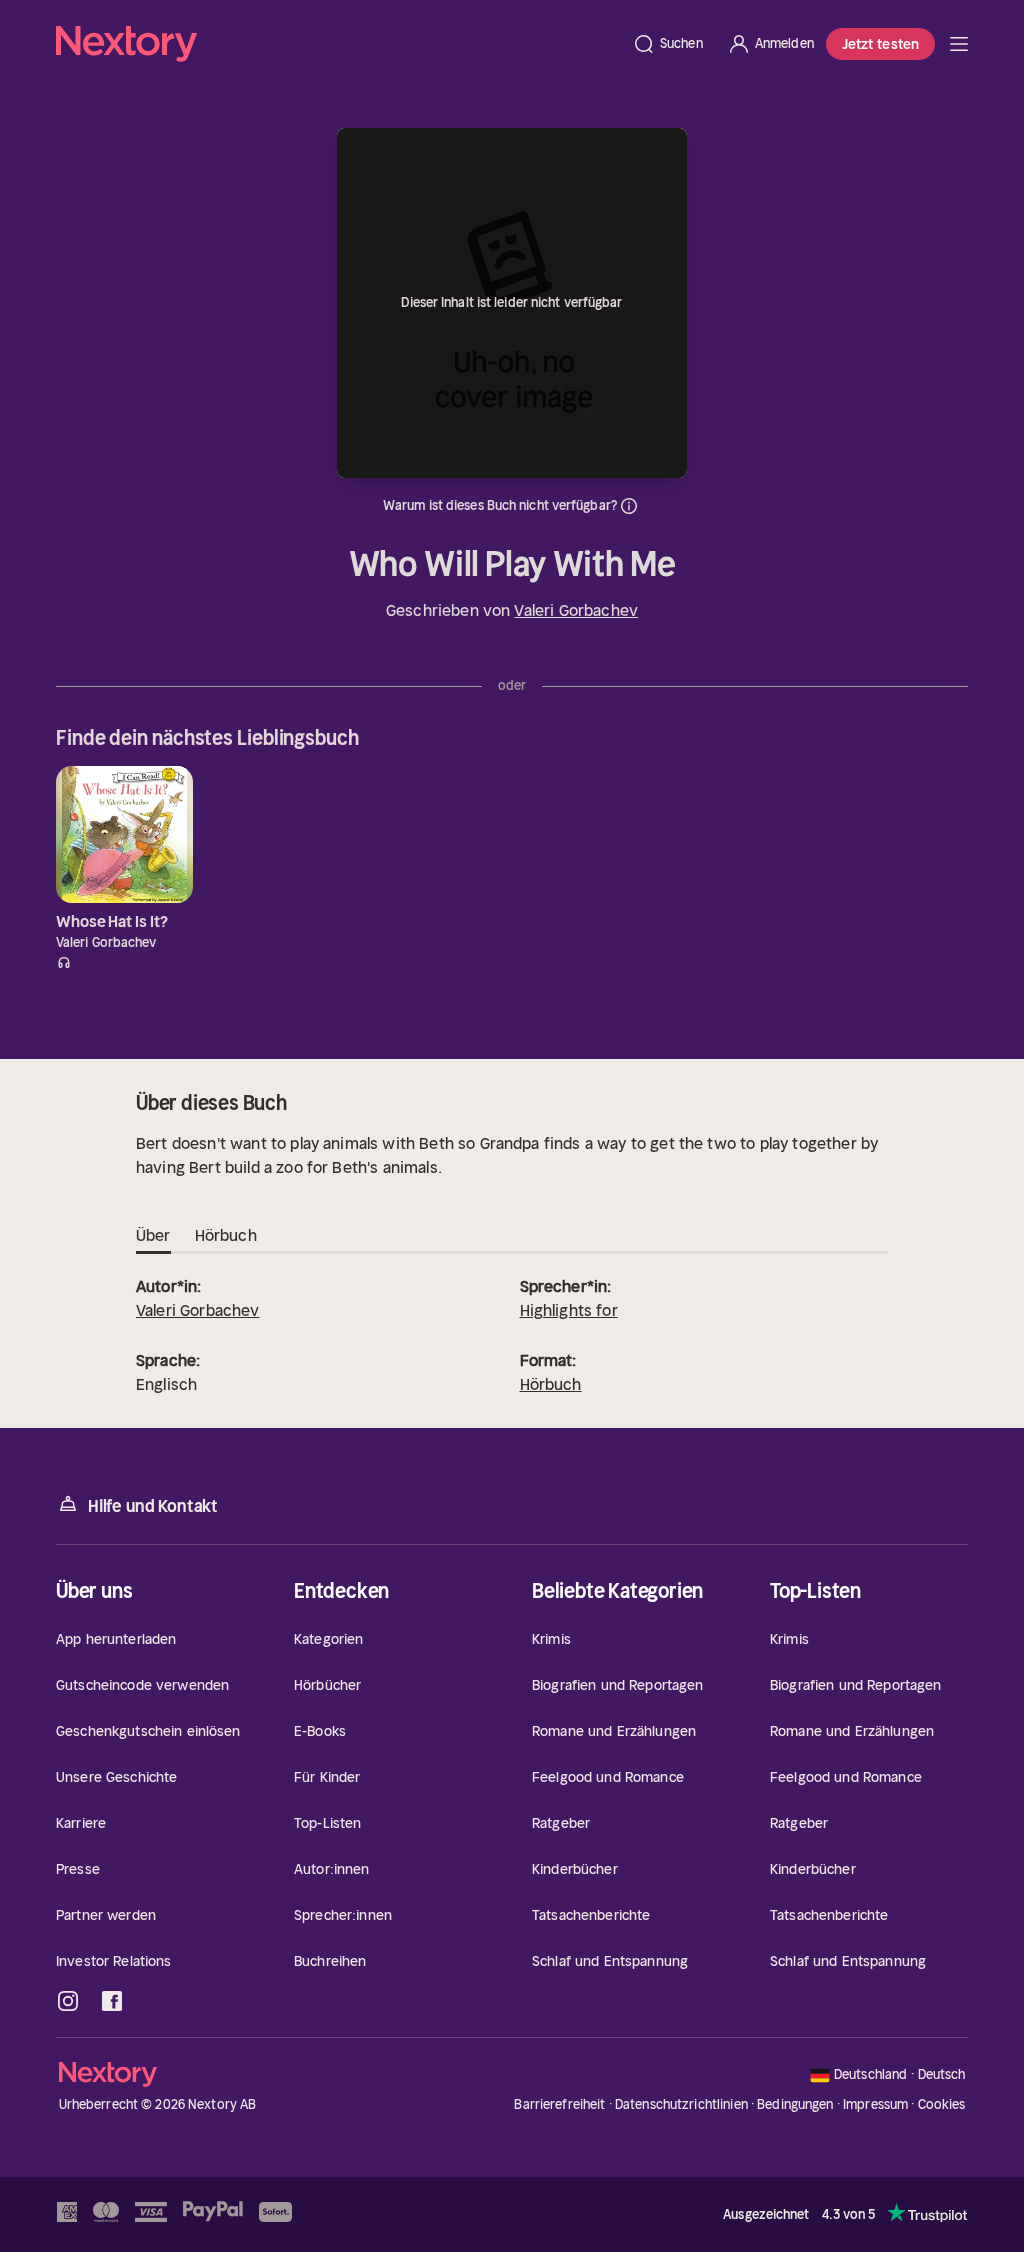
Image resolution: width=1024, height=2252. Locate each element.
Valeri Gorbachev (576, 610)
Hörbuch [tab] (226, 1235)
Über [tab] (153, 1235)
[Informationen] (629, 506)
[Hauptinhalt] (959, 44)
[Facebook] (112, 2001)
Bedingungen (795, 2104)
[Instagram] (68, 2001)
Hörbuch (551, 1384)
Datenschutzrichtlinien (681, 2104)
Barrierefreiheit (559, 2104)
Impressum (875, 2104)
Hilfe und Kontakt (153, 1506)
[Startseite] (338, 44)
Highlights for (569, 1310)
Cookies (942, 2105)
